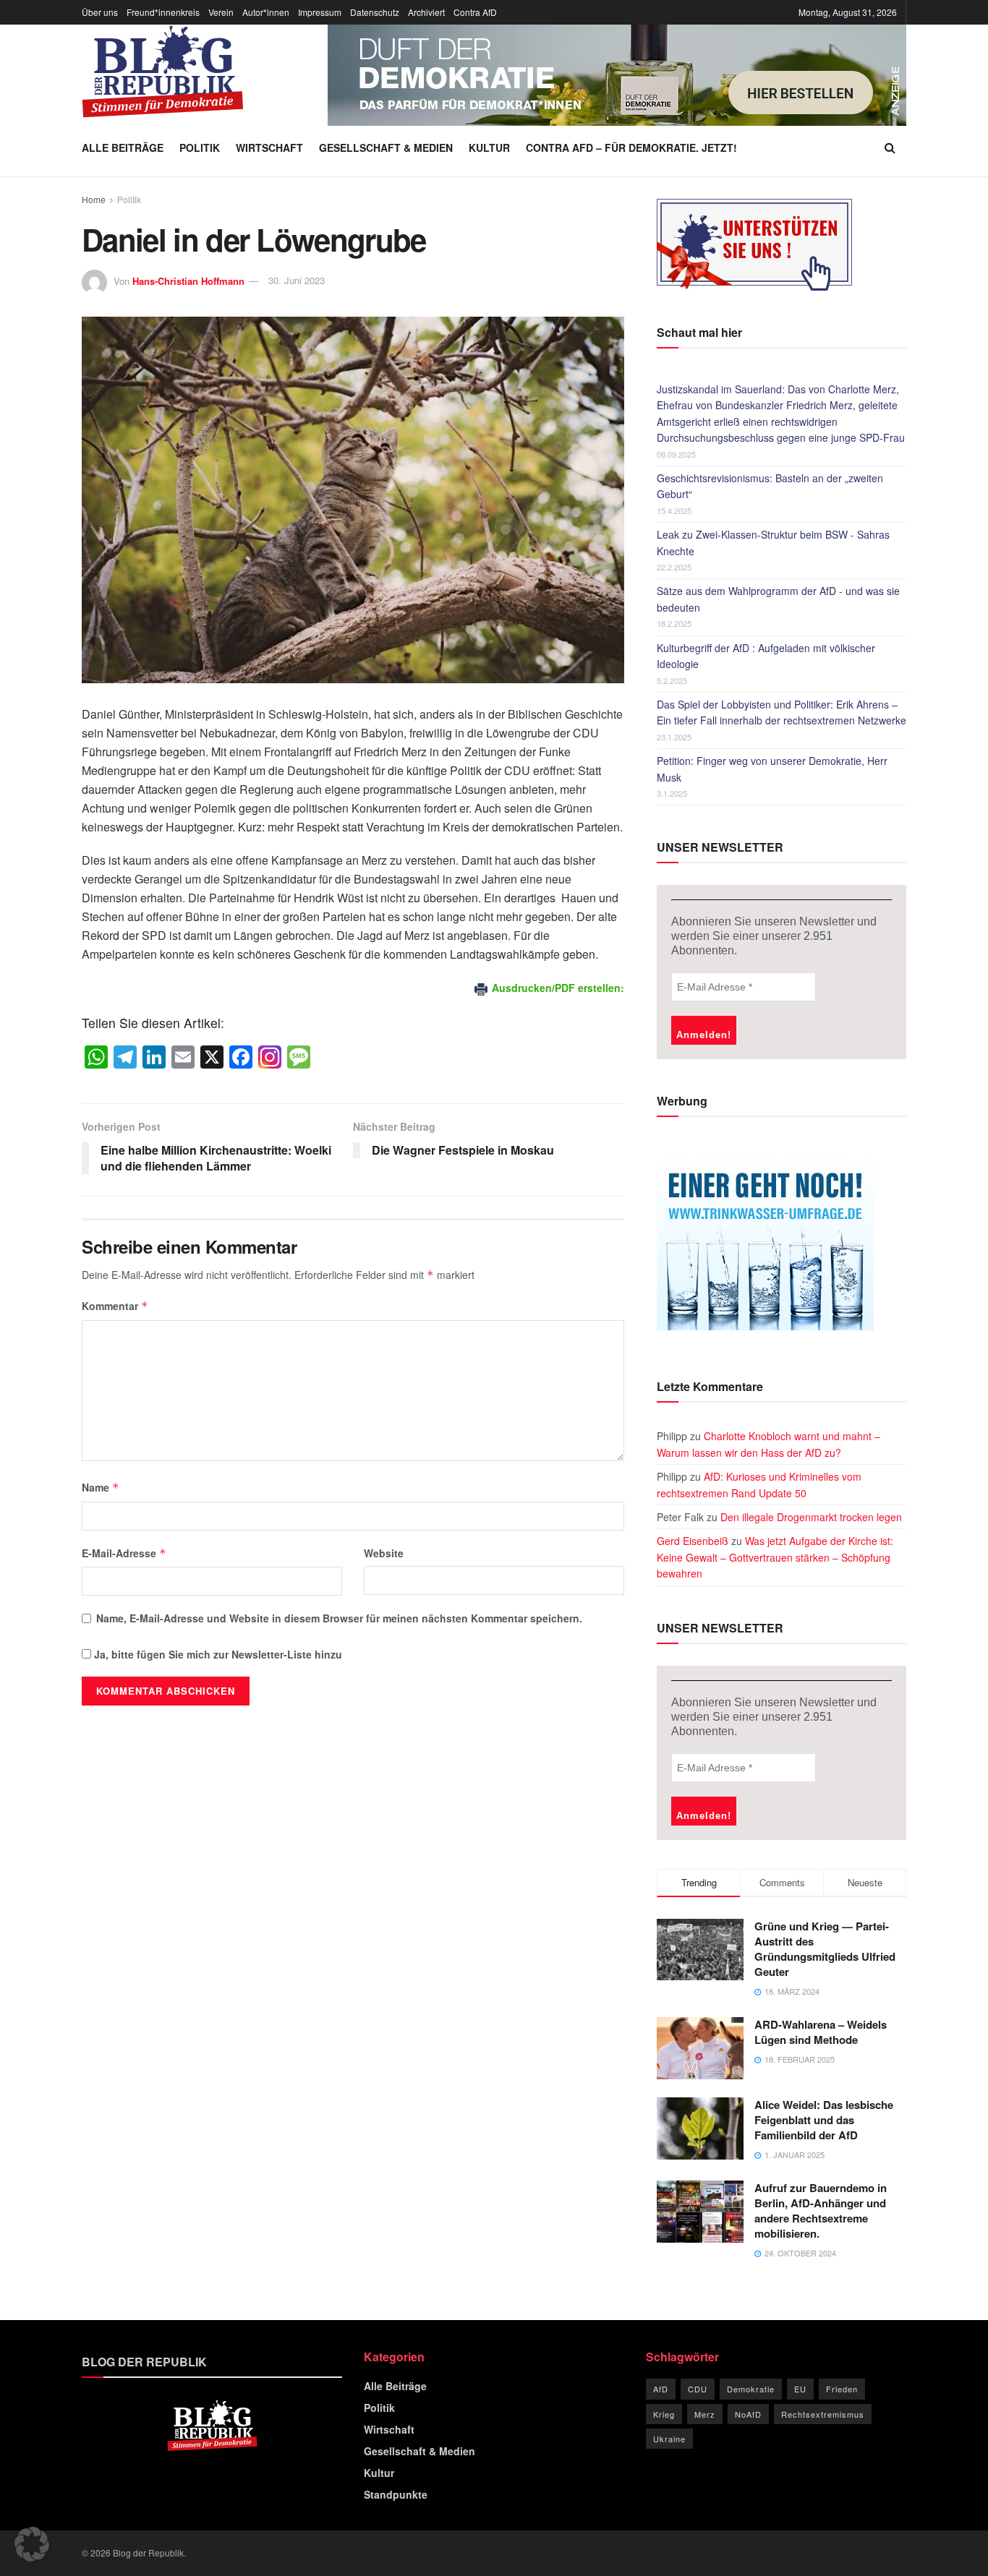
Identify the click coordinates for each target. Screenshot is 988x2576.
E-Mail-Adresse (124, 1553)
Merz (705, 2414)
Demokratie (751, 2389)
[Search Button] (890, 147)
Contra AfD (475, 12)
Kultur (489, 147)
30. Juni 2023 (297, 280)
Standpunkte (396, 2494)
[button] (32, 2544)
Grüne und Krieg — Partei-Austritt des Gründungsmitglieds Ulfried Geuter (825, 1949)
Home (94, 199)
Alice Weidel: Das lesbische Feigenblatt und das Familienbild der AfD (824, 2120)
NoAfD (748, 2414)
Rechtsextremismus (823, 2414)
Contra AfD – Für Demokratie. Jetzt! (631, 147)
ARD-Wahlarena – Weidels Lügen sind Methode (821, 2032)
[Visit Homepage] (163, 72)
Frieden (842, 2389)
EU (800, 2389)
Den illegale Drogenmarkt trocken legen (811, 1517)
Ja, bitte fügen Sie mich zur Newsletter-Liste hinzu (217, 1654)
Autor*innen (266, 12)
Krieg (664, 2414)
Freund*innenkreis (163, 12)
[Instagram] (270, 1058)
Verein (221, 12)
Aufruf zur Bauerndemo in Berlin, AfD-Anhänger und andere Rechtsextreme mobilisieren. (821, 2211)
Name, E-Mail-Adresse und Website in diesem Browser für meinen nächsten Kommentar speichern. (339, 1618)
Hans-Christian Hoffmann (188, 280)
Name (101, 1487)
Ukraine (669, 2439)
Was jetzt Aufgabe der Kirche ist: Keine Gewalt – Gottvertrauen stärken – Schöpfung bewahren (775, 1557)
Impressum (320, 12)
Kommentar (115, 1306)
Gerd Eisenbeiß (693, 1541)
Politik (200, 147)
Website (384, 1553)
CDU (698, 2389)
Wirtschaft (269, 147)
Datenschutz (375, 12)
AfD (661, 2389)
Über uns (100, 12)
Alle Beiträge (123, 147)
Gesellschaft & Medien (386, 147)
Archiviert (426, 12)
